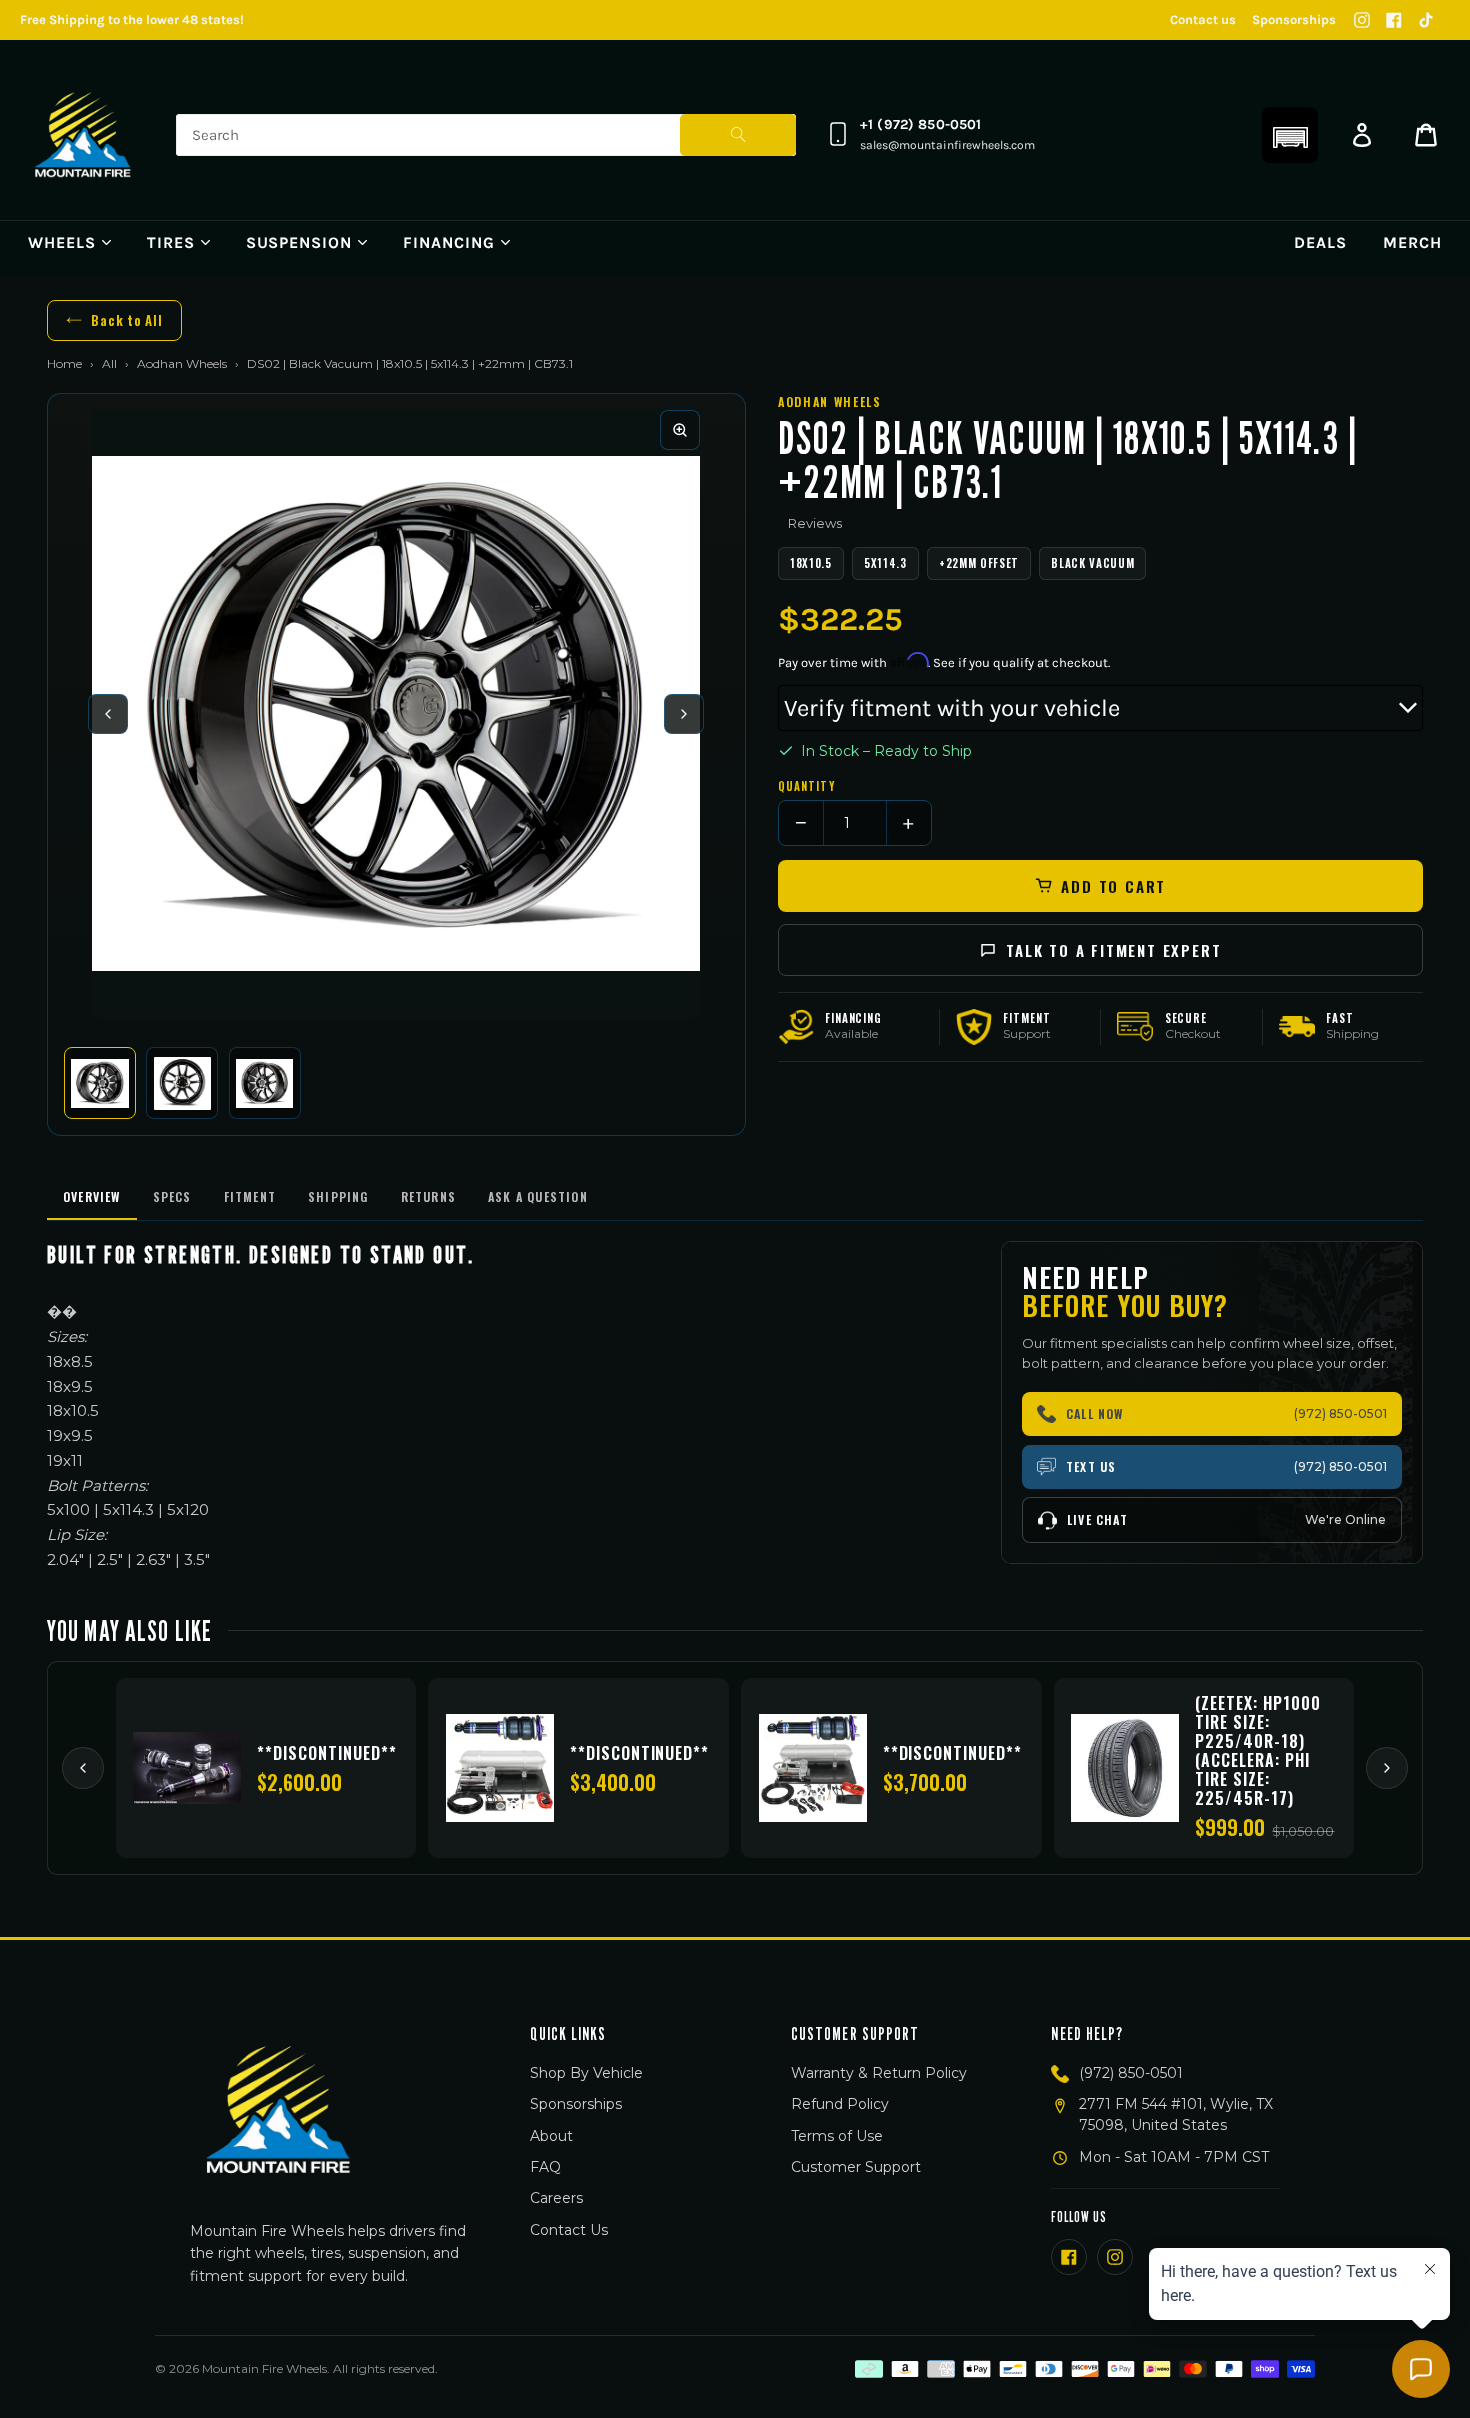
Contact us (1203, 19)
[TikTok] (1426, 20)
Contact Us (569, 2230)
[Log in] (1362, 135)
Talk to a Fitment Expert (1113, 950)
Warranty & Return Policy (879, 2073)
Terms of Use (837, 2136)
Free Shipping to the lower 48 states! (132, 19)
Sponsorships (1294, 19)
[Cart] (1426, 135)
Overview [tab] (92, 1196)
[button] (1290, 135)
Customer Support (856, 2167)
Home (64, 363)
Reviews (815, 523)
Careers (556, 2198)
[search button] (738, 135)
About (551, 2136)
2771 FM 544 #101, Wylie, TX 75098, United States (1176, 2114)
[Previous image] (108, 714)
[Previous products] (83, 1768)
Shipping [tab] (338, 1196)
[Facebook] (1394, 20)
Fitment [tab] (250, 1196)
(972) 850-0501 (1131, 2073)
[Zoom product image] (680, 430)
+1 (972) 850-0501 (920, 124)
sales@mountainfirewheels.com (947, 145)
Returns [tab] (428, 1196)
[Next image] (684, 714)
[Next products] (1387, 1768)
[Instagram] (1362, 20)
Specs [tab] (172, 1196)
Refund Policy (840, 2104)
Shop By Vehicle (586, 2073)
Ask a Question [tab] (538, 1196)
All (109, 363)
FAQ (545, 2167)
